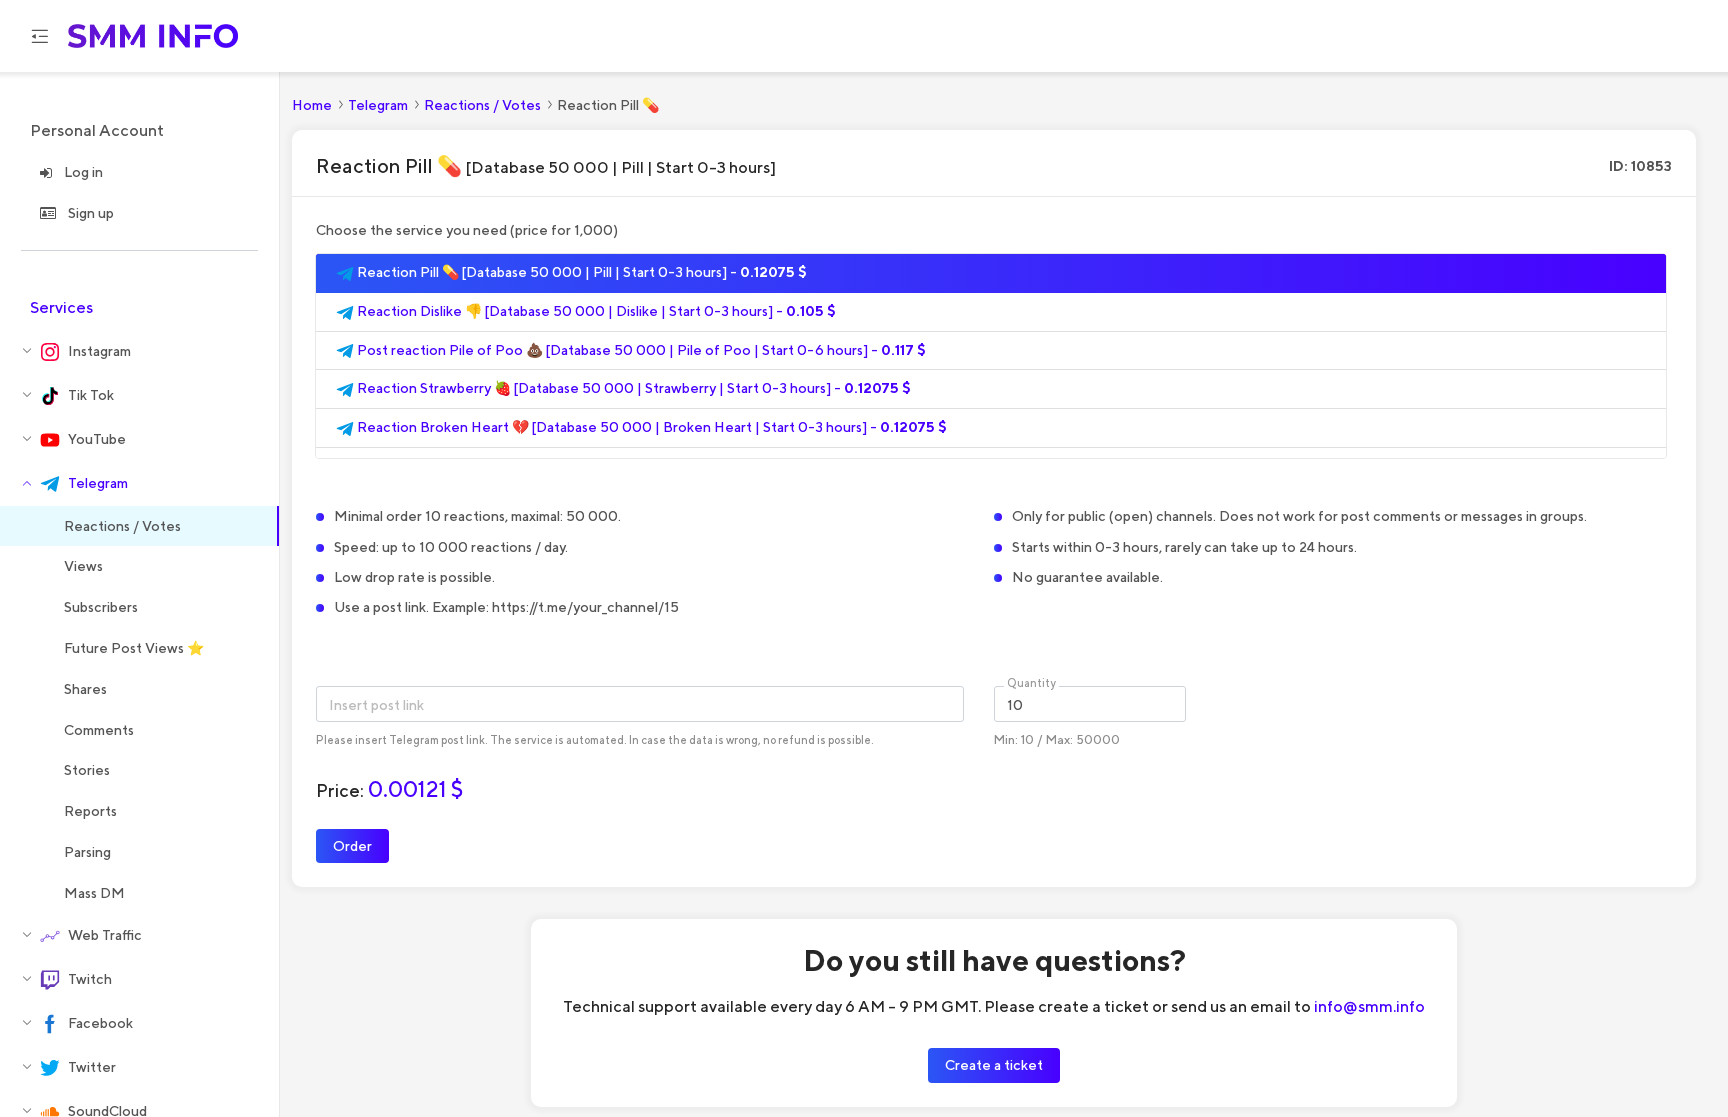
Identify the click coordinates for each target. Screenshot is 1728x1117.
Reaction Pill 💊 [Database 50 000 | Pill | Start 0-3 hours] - (580, 272)
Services (61, 307)
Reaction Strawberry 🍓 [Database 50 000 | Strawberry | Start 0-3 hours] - (632, 388)
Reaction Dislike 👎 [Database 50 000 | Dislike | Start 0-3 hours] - (595, 311)
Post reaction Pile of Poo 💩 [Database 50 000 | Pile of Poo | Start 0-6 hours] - (640, 350)
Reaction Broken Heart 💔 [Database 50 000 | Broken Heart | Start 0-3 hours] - (650, 427)
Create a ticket (994, 1064)
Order (352, 845)
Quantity (1031, 683)
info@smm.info (1369, 1006)
